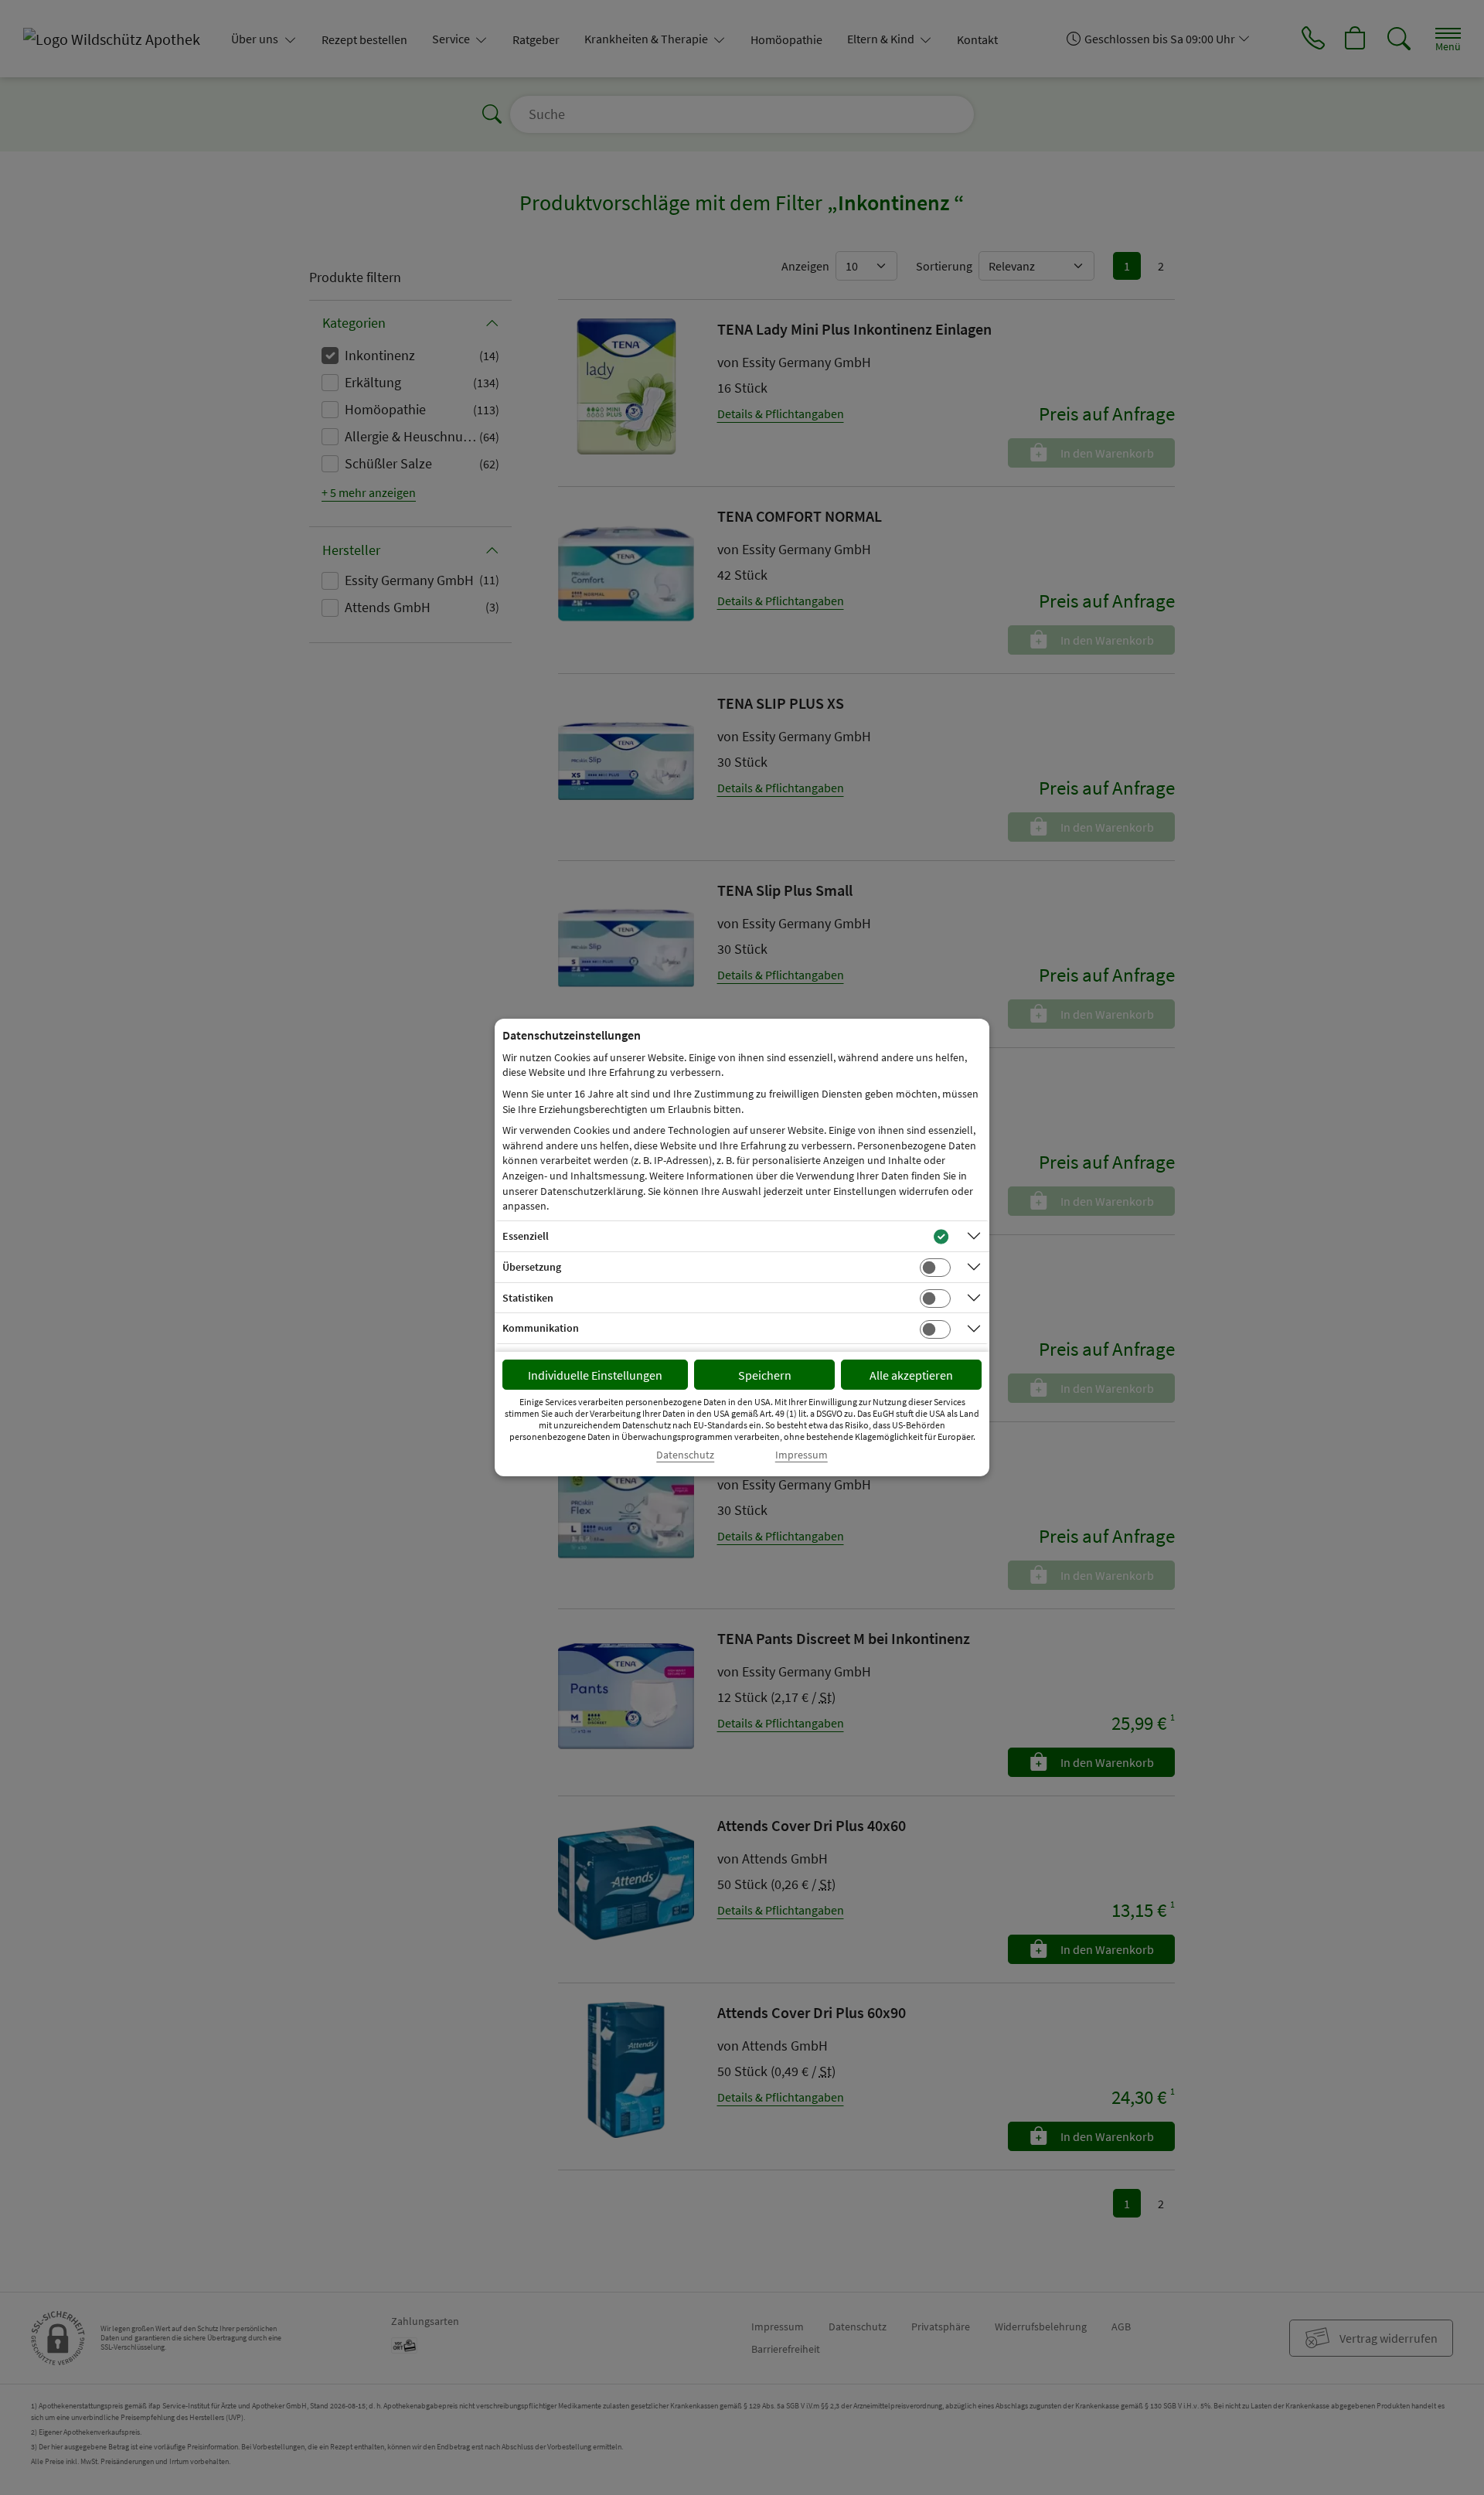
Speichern (765, 1375)
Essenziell (526, 1236)
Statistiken (528, 1298)
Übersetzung (532, 1267)
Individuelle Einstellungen (595, 1375)
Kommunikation (541, 1328)
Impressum (802, 1455)
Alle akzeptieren (911, 1375)
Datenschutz (685, 1455)
